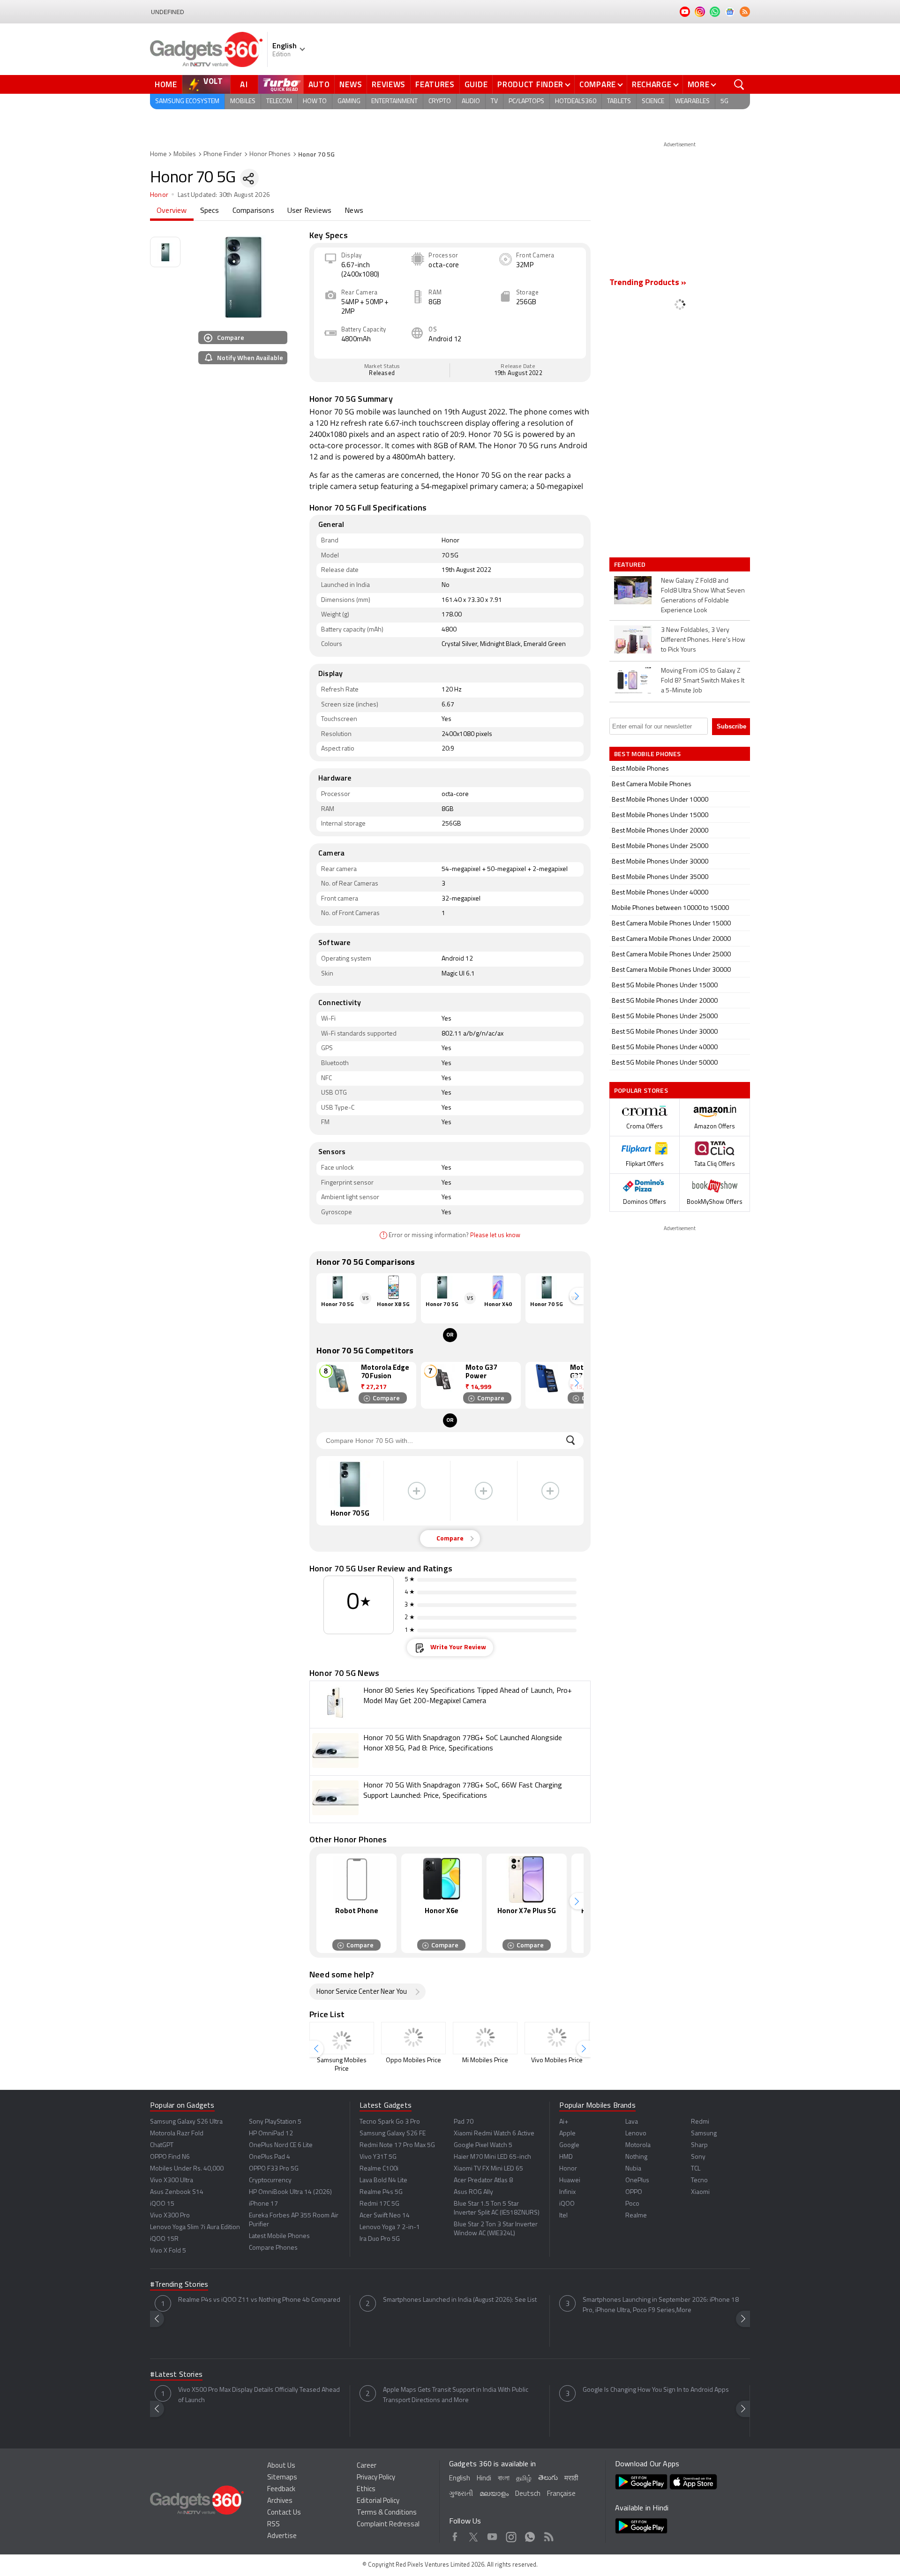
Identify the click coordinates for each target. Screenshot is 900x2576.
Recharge (652, 84)
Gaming (349, 101)
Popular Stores (641, 1090)
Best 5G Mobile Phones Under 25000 (665, 1017)
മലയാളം (494, 2494)
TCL (696, 2169)
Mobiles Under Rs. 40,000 (187, 2169)
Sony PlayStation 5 (275, 2122)
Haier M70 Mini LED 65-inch (492, 2157)
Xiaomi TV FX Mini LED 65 (488, 2169)
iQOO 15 (162, 2204)
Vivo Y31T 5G (378, 2157)
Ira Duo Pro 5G (380, 2239)
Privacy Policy (376, 2478)
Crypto (440, 101)
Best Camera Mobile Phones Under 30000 (671, 970)
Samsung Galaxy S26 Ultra (186, 2122)
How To (315, 101)
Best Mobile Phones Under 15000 (660, 815)
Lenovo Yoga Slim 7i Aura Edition (195, 2227)
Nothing (636, 2157)
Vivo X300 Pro (170, 2216)
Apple (567, 2134)
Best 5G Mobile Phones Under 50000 (665, 1063)
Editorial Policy (378, 2501)
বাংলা (504, 2479)
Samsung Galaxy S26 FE (393, 2134)
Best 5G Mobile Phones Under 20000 (665, 1001)
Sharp (699, 2145)
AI (244, 84)
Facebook (455, 2535)
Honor (159, 195)
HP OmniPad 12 (271, 2134)
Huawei (570, 2181)
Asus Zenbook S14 (177, 2192)
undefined (168, 12)
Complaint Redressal (388, 2525)
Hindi (484, 2479)
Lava (632, 2122)
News (351, 84)
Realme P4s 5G (381, 2192)
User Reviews (309, 211)
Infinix (567, 2192)
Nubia (633, 2169)
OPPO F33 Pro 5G (274, 2169)
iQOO (567, 2204)
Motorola (638, 2145)
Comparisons (253, 211)
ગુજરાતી (461, 2494)
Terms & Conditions (387, 2513)
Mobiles (243, 101)
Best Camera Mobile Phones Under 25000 (671, 955)
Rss (549, 2535)
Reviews (389, 84)
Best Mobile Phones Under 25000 (660, 846)
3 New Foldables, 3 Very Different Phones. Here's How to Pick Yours (703, 640)
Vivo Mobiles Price (557, 2061)
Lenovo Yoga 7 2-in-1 (390, 2227)
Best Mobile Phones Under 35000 (660, 877)
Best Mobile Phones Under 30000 (660, 862)
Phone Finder (223, 154)
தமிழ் (524, 2479)
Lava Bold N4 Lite (383, 2181)
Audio (471, 101)
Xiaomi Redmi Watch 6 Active (494, 2134)
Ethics (366, 2490)
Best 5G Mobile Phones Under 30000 (665, 1032)
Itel (563, 2216)
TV (494, 101)
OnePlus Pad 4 (270, 2157)
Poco (632, 2204)
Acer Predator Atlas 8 (483, 2181)
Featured (631, 564)
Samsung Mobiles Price (342, 2065)
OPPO (634, 2192)
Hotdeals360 (576, 101)
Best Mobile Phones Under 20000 (660, 831)
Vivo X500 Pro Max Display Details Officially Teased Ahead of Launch (259, 2395)
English (460, 2479)
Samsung (704, 2134)
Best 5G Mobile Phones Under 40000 (665, 1048)
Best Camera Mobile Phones (652, 785)
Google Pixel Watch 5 (483, 2145)
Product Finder (530, 84)
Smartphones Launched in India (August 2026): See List (460, 2300)
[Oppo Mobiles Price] (413, 2038)
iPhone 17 (263, 2204)
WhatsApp (530, 2535)
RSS (274, 2525)
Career (367, 2466)
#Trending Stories (179, 2285)
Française (561, 2494)
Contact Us (284, 2513)
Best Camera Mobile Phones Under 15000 (671, 924)
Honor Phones (270, 154)
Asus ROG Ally (473, 2192)
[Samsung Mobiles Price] (342, 2038)
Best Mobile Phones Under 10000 (660, 800)
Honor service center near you (362, 1992)
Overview (172, 211)
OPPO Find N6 (170, 2157)
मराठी (571, 2479)
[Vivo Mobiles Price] (557, 2038)
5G (724, 101)
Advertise (282, 2536)
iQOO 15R (164, 2239)
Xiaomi (700, 2192)
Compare (598, 84)
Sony (698, 2157)
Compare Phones (273, 2248)
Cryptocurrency (270, 2181)
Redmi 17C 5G (379, 2204)
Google (569, 2145)
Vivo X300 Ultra (172, 2181)
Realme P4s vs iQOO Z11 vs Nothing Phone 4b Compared (259, 2300)
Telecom (279, 101)
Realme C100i (379, 2169)
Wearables (692, 101)
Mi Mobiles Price (485, 2061)
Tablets (619, 101)
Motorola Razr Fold (177, 2134)
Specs (210, 211)
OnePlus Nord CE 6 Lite (281, 2145)
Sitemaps (282, 2478)
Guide (476, 84)
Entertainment (394, 101)
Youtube (492, 2535)
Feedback (281, 2490)
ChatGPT (162, 2145)
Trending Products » (648, 283)
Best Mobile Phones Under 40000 (660, 893)
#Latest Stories (176, 2375)
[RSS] (745, 12)
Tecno (699, 2181)
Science (653, 101)
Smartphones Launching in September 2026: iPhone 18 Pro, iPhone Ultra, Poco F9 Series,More (661, 2305)
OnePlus (637, 2181)
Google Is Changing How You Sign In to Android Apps (656, 2390)
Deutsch (528, 2494)
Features (435, 84)
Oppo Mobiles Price (413, 2061)
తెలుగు (548, 2478)
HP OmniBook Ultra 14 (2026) (290, 2192)
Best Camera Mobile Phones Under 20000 (671, 939)
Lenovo (636, 2134)
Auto (319, 84)
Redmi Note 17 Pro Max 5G (397, 2145)
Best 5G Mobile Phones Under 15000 (665, 986)
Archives (280, 2501)
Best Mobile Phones (640, 769)
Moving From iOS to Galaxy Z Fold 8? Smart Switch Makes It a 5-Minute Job (703, 681)
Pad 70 (464, 2122)
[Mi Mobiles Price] (485, 2038)
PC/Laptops (526, 101)
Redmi (700, 2122)
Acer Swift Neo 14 (385, 2216)
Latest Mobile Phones (279, 2236)
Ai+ (564, 2122)
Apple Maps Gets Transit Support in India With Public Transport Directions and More (456, 2395)
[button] (577, 1296)
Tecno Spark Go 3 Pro (390, 2122)
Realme (636, 2216)
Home (166, 84)
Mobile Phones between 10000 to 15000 (670, 908)
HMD (566, 2157)
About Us (281, 2466)
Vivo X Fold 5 (168, 2251)
